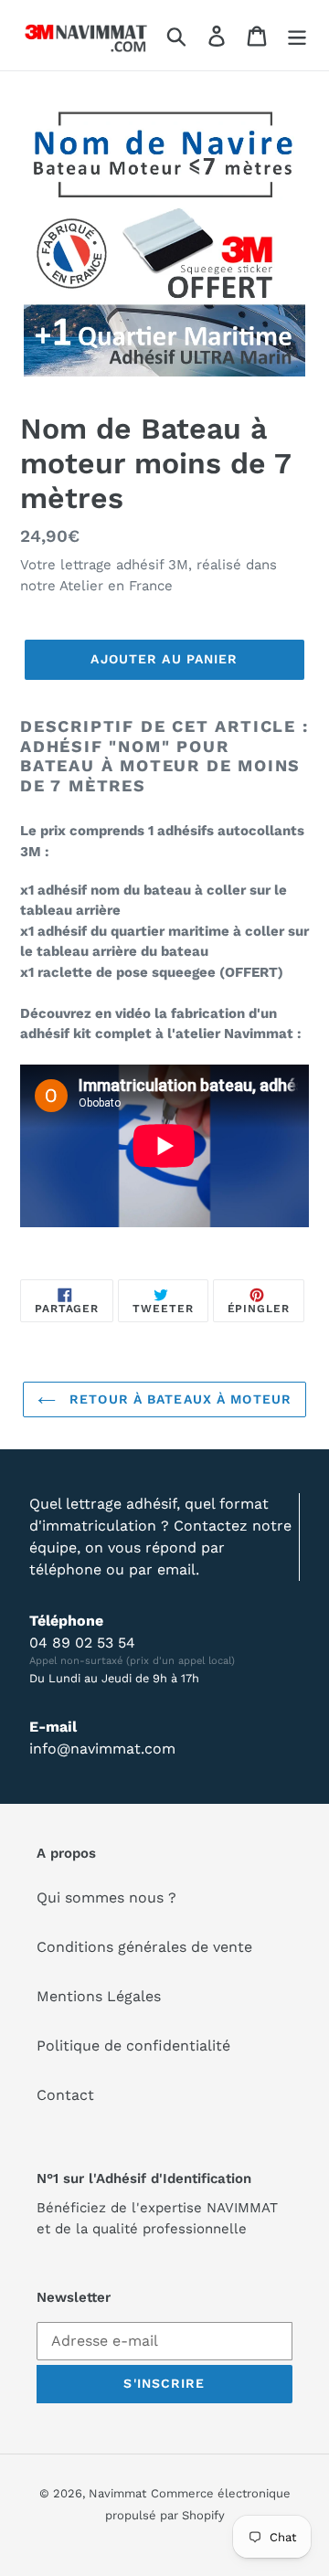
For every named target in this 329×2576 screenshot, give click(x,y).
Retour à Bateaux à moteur (178, 1399)
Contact (65, 2095)
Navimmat (117, 2493)
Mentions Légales (99, 1996)
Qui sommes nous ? (106, 1898)
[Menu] (297, 35)
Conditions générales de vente (144, 1947)
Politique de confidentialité (133, 2046)
